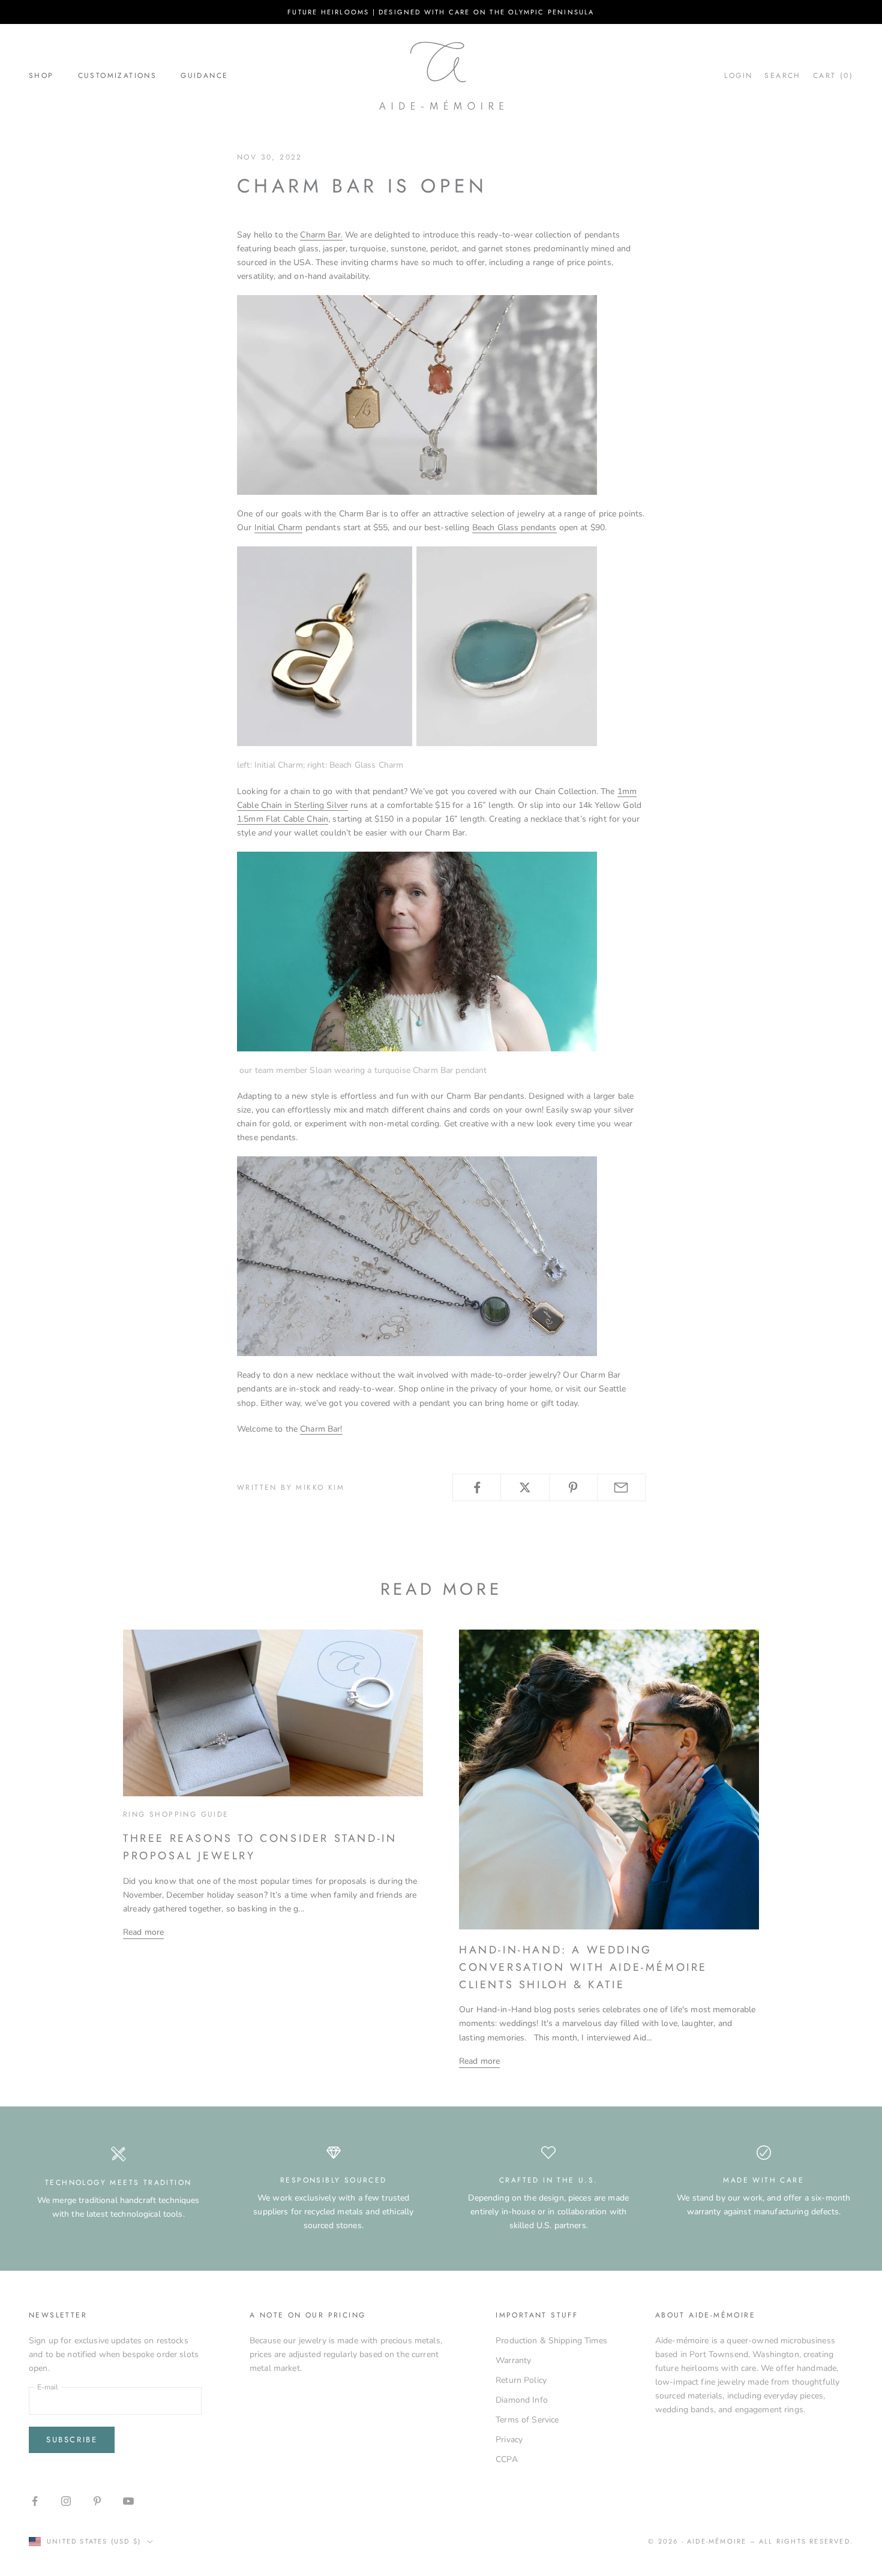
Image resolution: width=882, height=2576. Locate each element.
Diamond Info (522, 2400)
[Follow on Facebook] (35, 2501)
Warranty (513, 2360)
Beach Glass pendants (514, 527)
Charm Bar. (321, 235)
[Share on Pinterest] (573, 1487)
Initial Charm (279, 527)
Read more (143, 1932)
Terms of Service (527, 2420)
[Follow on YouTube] (128, 2501)
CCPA (507, 2459)
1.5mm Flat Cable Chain (283, 819)
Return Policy (521, 2380)
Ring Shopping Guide (176, 1814)
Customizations (118, 76)
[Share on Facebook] (477, 1487)
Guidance (204, 76)
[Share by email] (621, 1487)
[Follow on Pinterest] (97, 2501)
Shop (41, 76)
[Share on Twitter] (525, 1487)
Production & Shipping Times (551, 2341)
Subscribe (72, 2440)
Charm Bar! (321, 1429)
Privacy (509, 2440)
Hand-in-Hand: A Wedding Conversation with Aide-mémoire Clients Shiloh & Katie (583, 1967)
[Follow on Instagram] (66, 2501)
